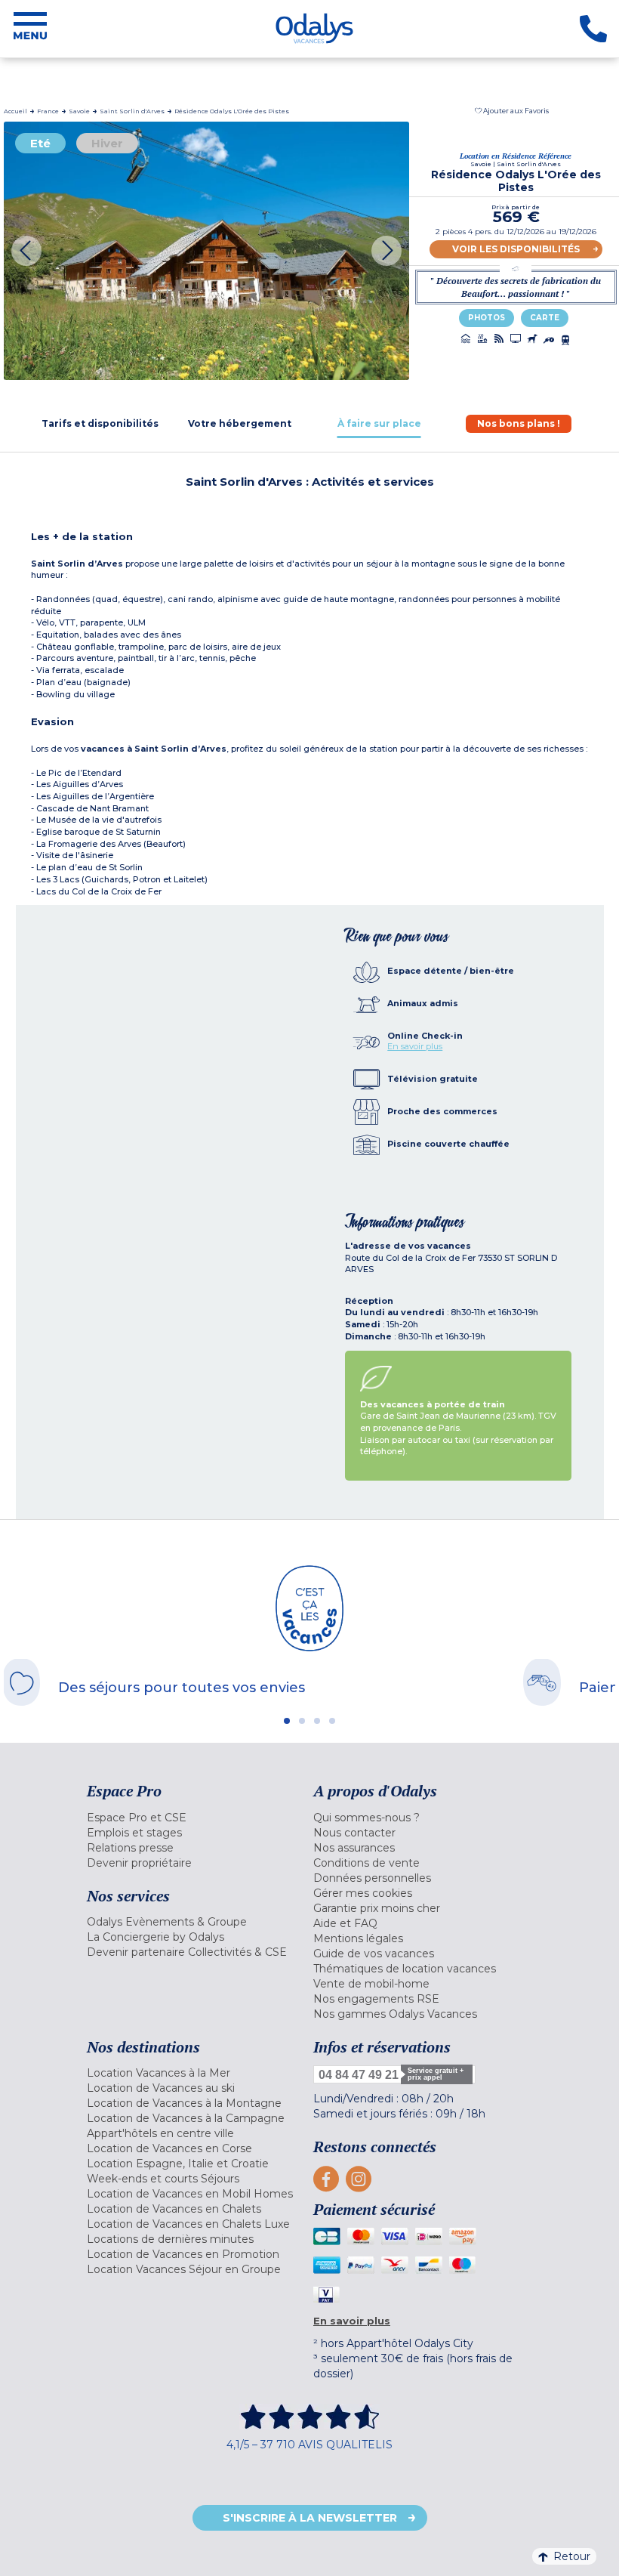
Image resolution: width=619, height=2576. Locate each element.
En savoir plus (415, 1046)
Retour (572, 2556)
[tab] (101, 423)
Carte (545, 318)
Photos (487, 318)
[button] (512, 111)
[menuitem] (196, 1818)
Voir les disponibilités (516, 249)
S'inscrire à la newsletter (310, 2518)
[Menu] (30, 29)
